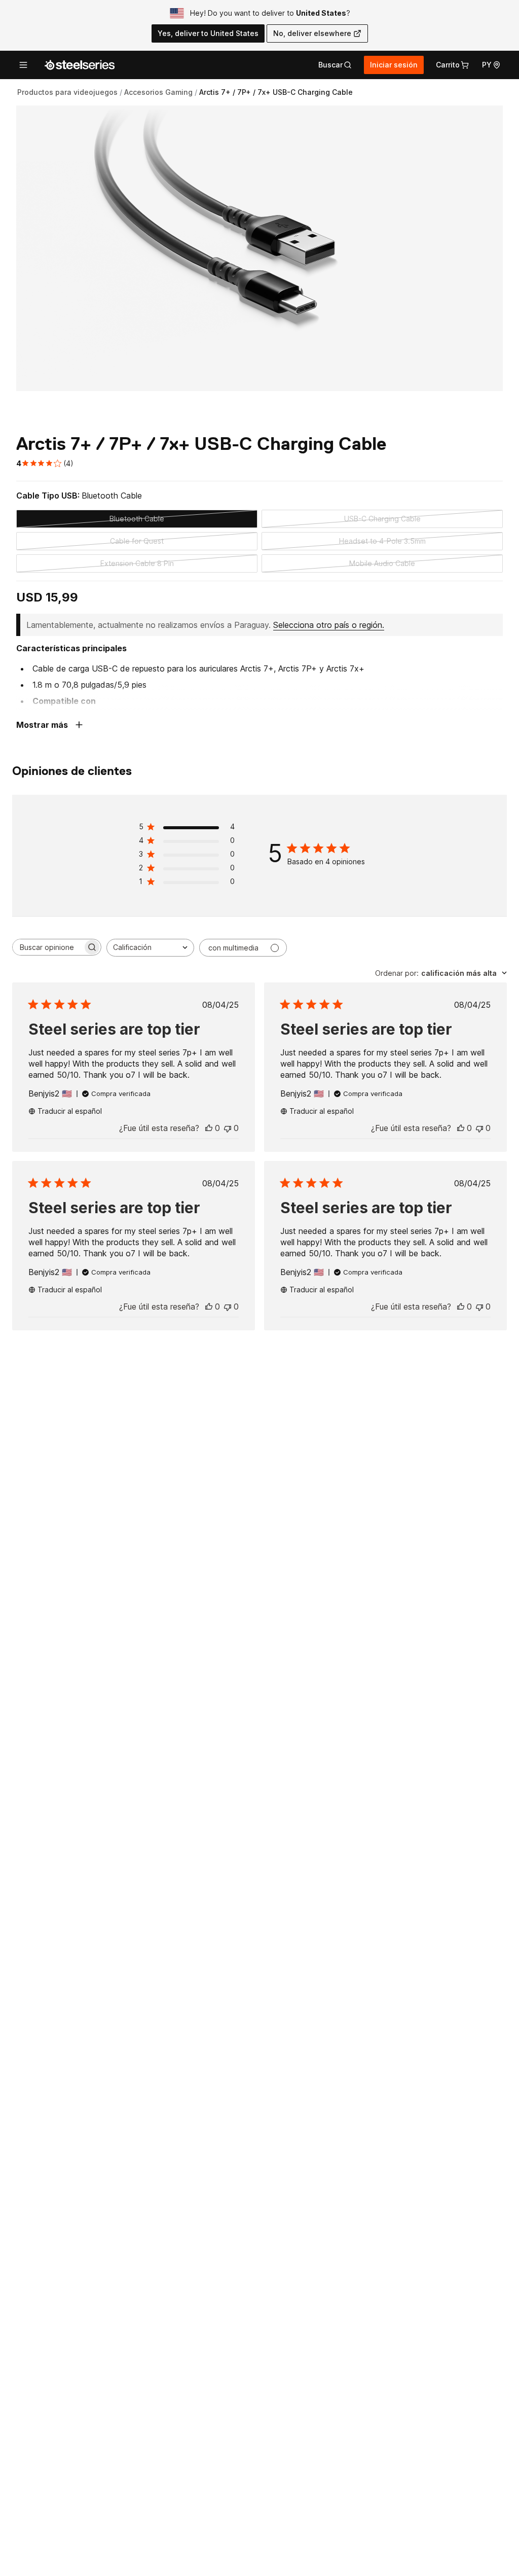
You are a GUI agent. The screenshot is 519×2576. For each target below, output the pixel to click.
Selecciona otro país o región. (329, 625)
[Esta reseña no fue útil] (228, 1128)
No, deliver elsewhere (312, 33)
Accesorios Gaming (158, 92)
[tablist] (335, 65)
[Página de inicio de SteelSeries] (80, 65)
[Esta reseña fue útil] (209, 1128)
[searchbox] (48, 947)
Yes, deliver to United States (208, 33)
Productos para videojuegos (67, 92)
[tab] (335, 65)
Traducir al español (70, 1111)
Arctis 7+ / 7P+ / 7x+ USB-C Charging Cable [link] (276, 92)
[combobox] (150, 948)
